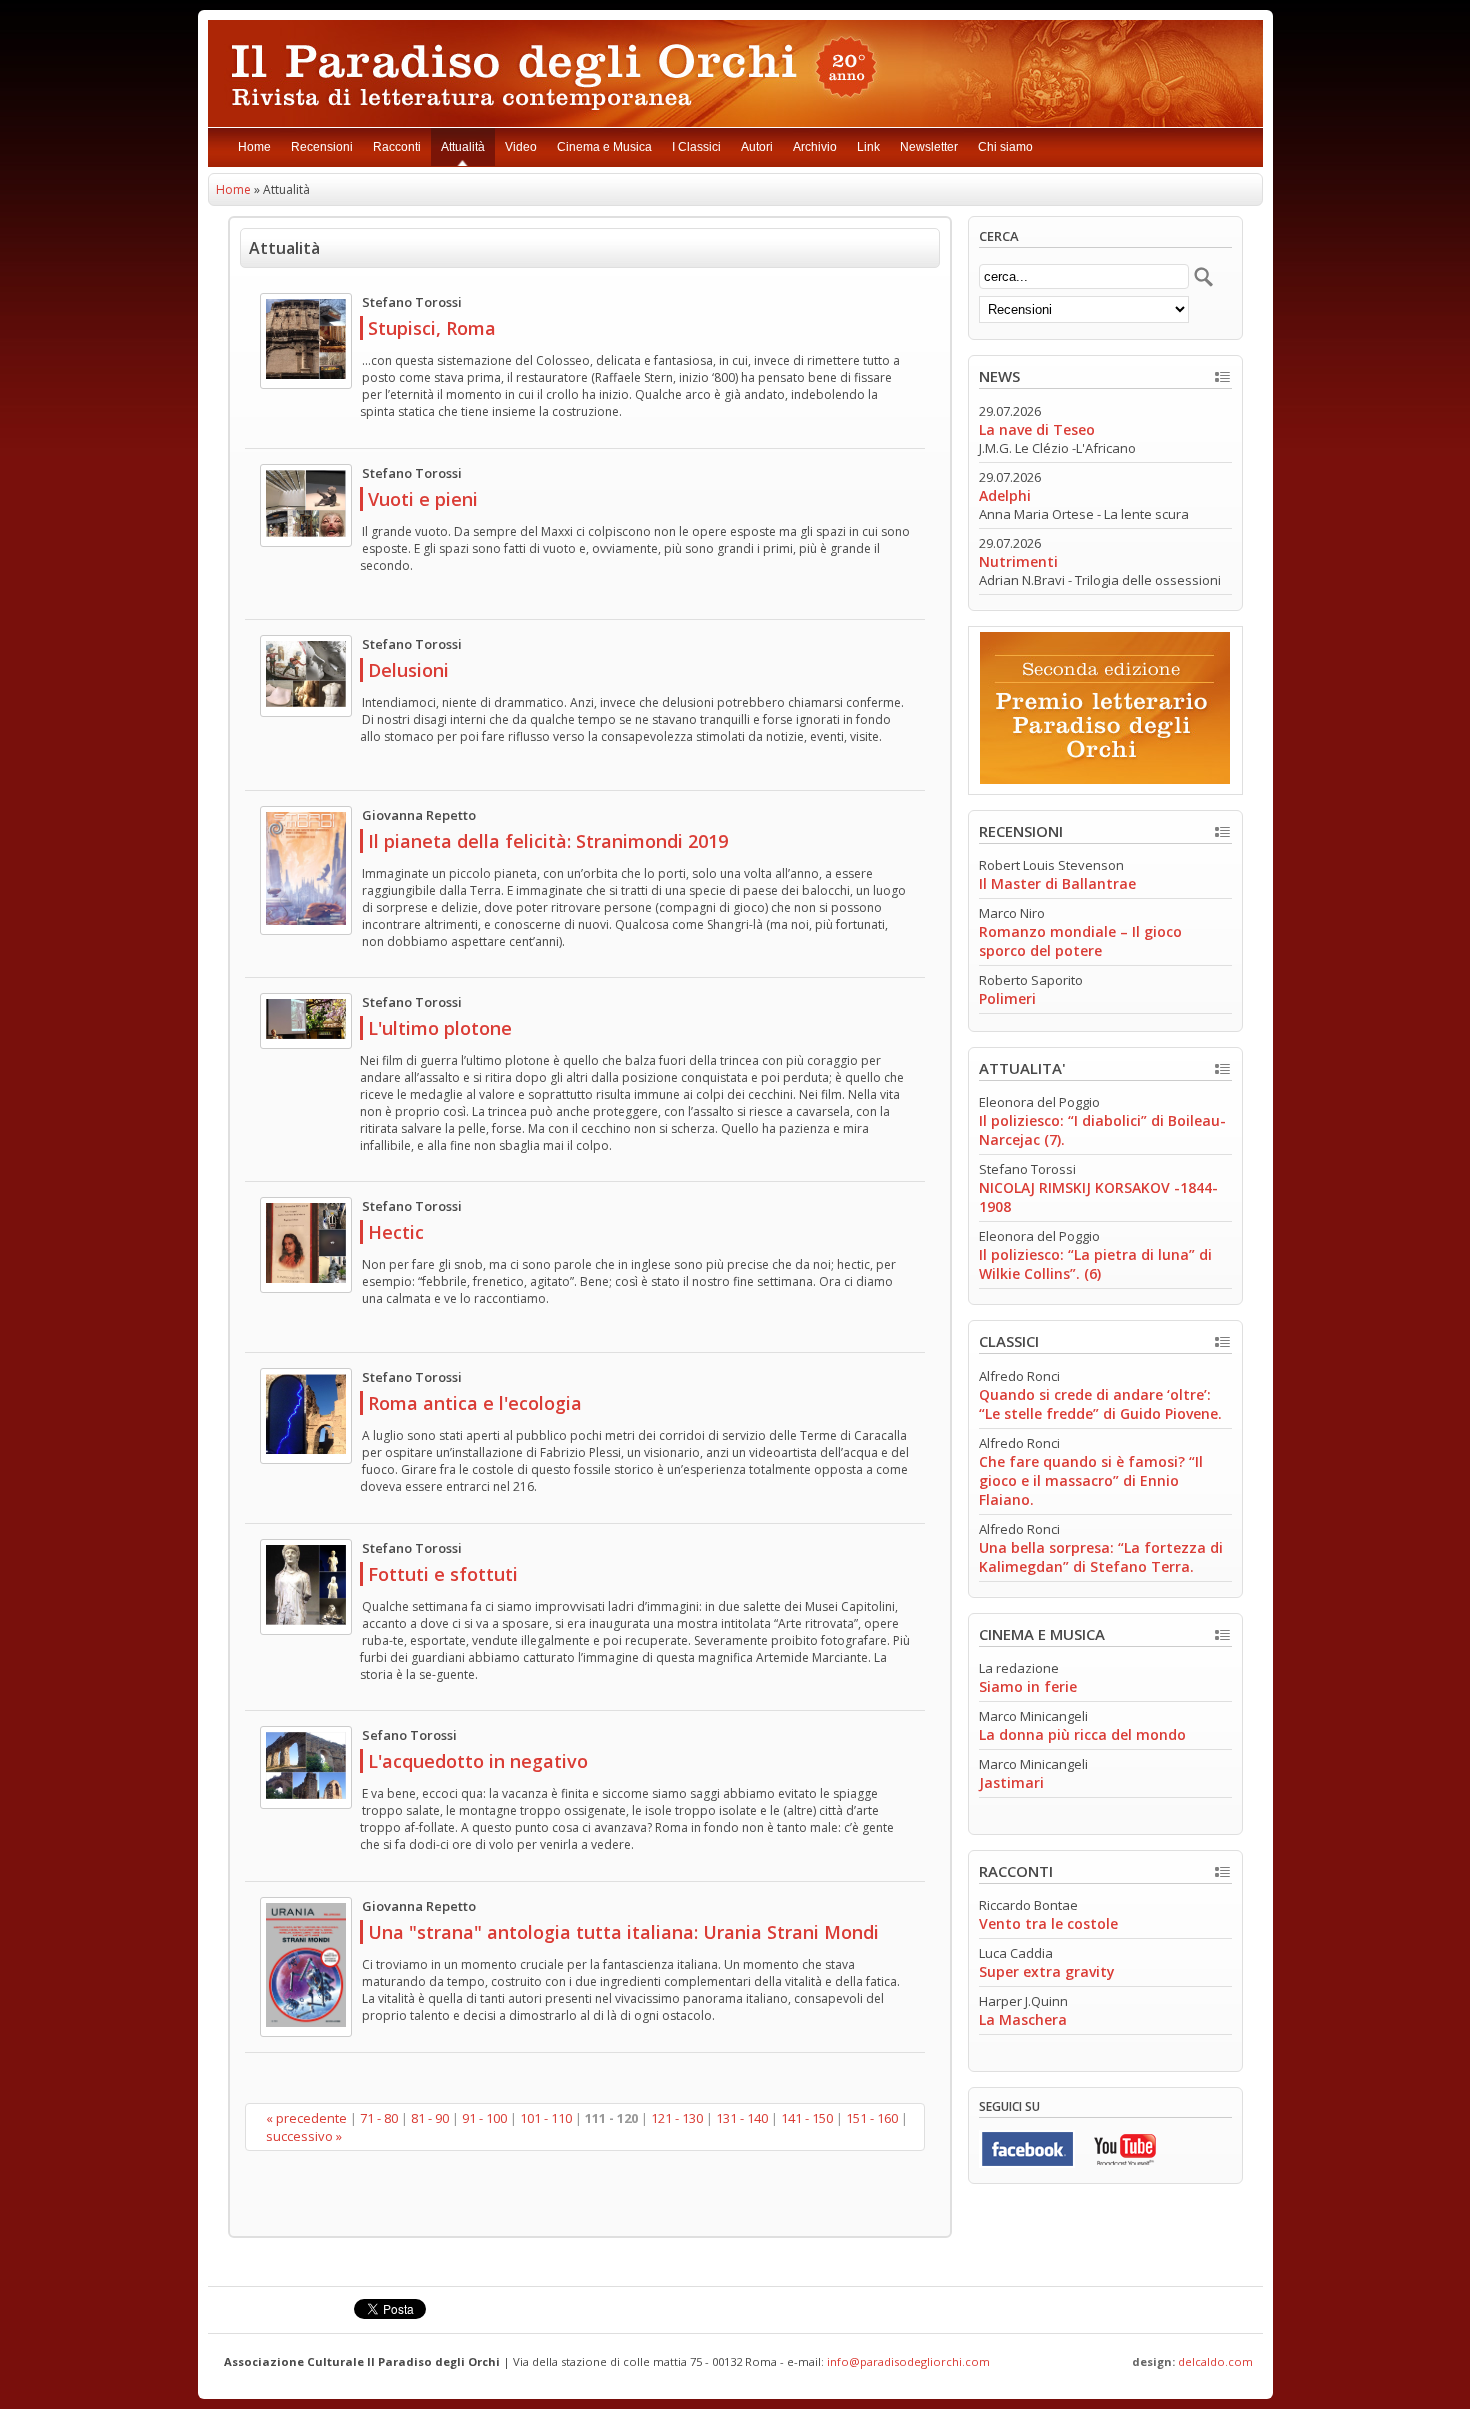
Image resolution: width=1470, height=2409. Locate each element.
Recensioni (322, 147)
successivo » (304, 2136)
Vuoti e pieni (423, 499)
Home (254, 147)
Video (521, 147)
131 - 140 (742, 2118)
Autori (757, 147)
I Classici (696, 147)
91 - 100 (484, 2118)
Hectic (396, 1232)
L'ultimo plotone (440, 1028)
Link (868, 147)
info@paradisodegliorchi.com (908, 2361)
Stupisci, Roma (432, 328)
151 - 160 (872, 2118)
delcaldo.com (1215, 2361)
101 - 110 (546, 2118)
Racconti (397, 147)
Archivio (815, 147)
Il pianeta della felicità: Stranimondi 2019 (548, 841)
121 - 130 (677, 2118)
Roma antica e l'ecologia (475, 1403)
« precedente (306, 2118)
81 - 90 (430, 2118)
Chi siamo (1005, 147)
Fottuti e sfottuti (443, 1574)
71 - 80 (379, 2118)
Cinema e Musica (604, 147)
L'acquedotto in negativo (478, 1761)
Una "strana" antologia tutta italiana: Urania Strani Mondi (623, 1932)
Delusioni (408, 670)
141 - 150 (807, 2118)
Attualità (463, 147)
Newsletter (929, 147)
